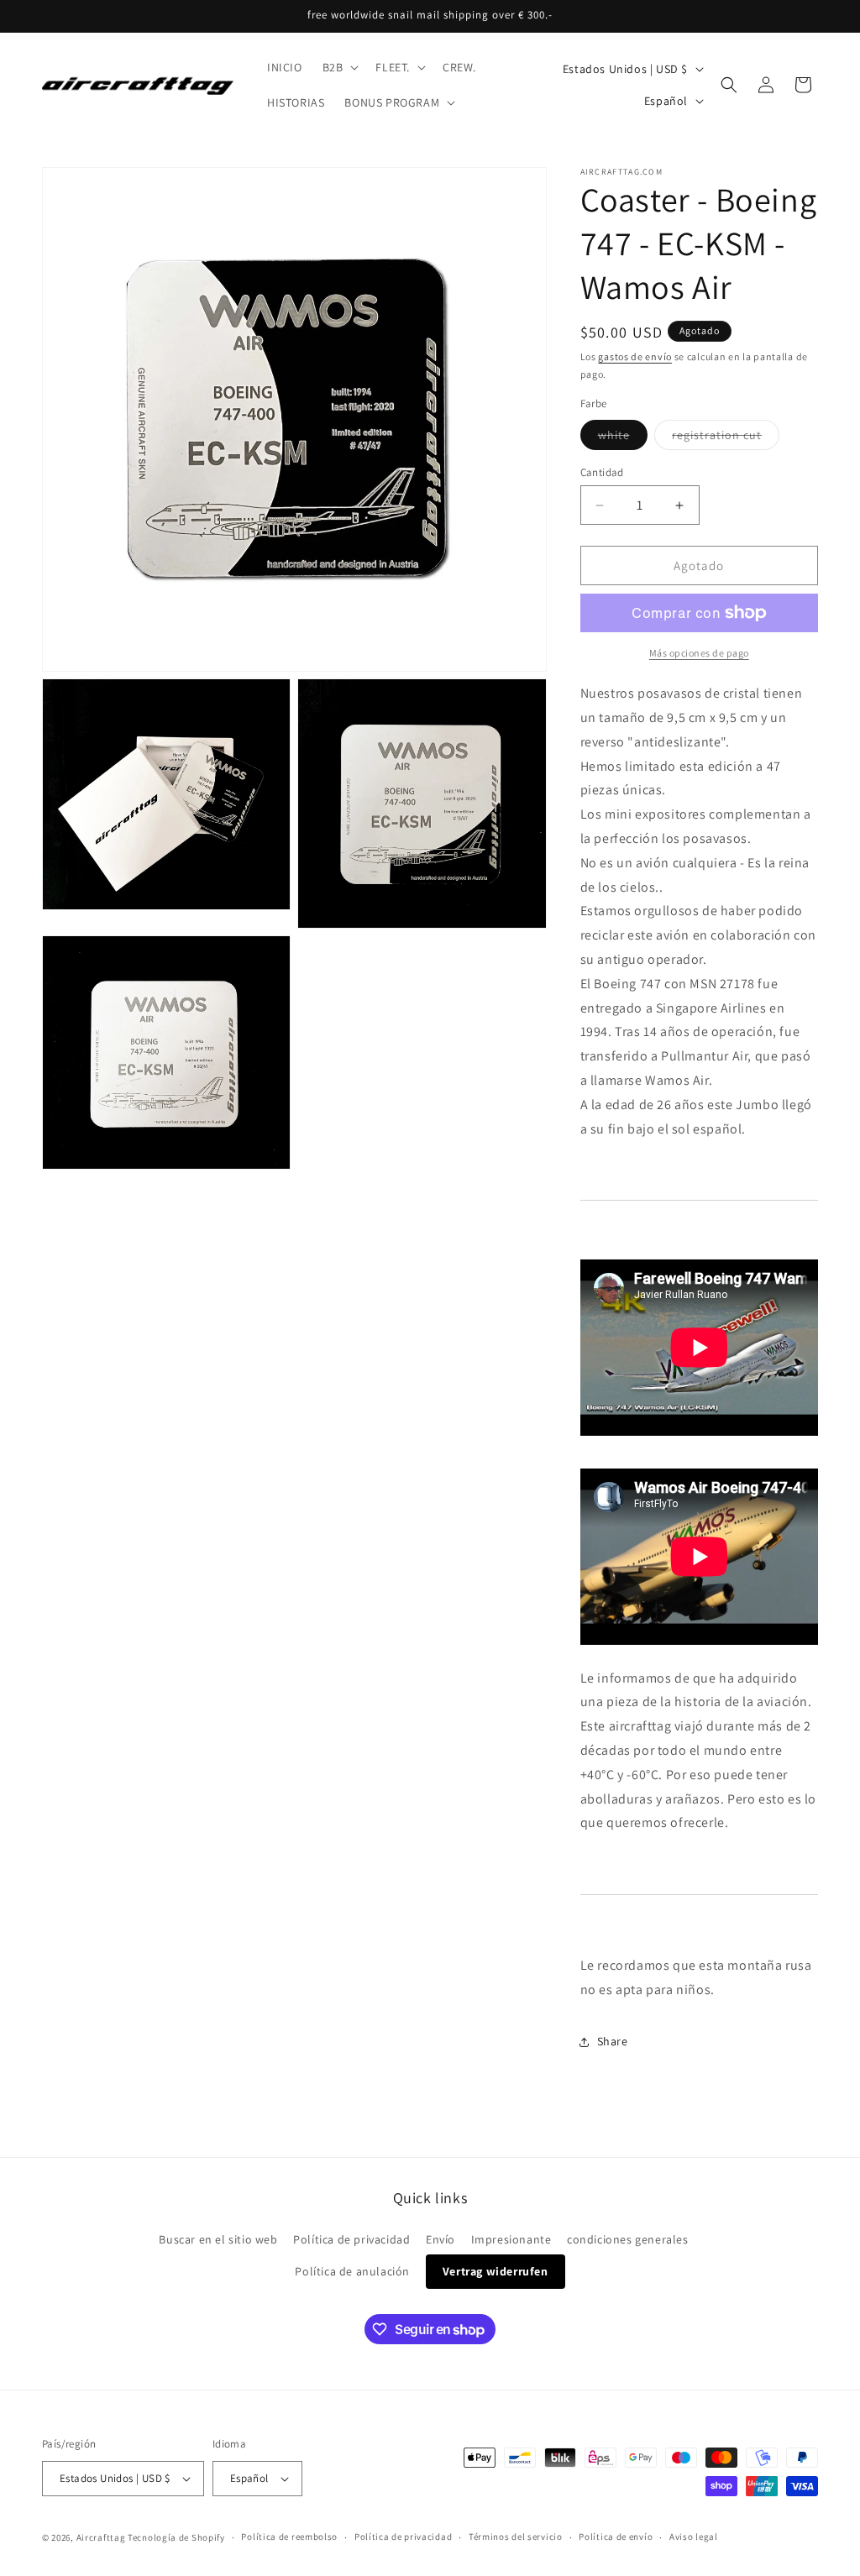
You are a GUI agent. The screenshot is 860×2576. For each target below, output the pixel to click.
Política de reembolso (289, 2537)
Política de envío (616, 2537)
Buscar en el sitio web (218, 2239)
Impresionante (511, 2239)
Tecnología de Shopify (176, 2537)
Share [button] (613, 2041)
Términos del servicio (516, 2537)
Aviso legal (694, 2537)
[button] (339, 67)
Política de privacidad (351, 2239)
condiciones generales (628, 2239)
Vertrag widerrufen (496, 2271)
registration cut (726, 438)
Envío (440, 2239)
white (623, 438)
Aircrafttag (101, 2537)
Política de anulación (352, 2271)
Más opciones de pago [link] (699, 653)
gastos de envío (635, 356)
